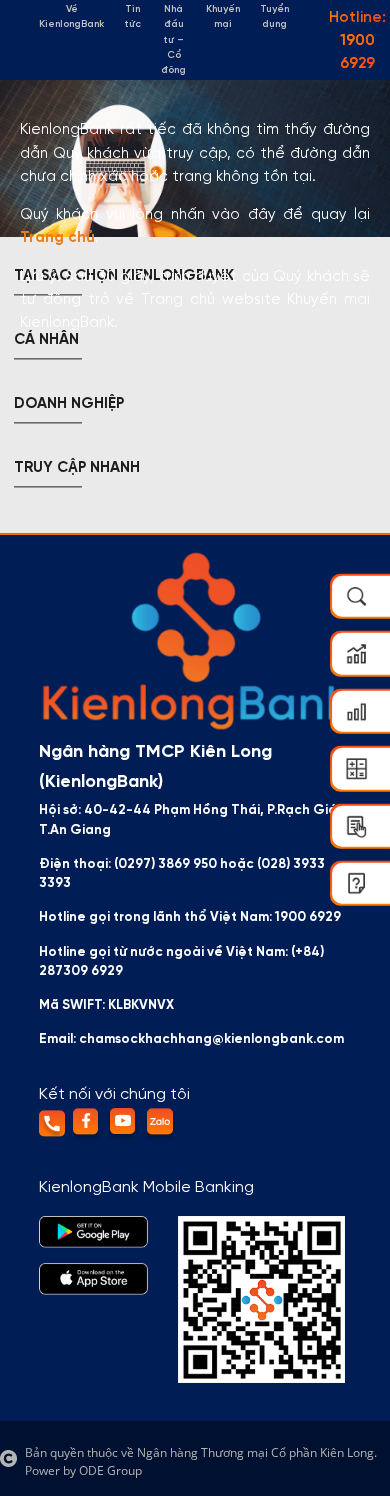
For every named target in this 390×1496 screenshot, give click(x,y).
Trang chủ (57, 238)
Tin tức (132, 17)
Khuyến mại (223, 17)
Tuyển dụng (274, 17)
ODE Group (110, 1470)
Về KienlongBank (71, 17)
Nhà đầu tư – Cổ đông (173, 40)
